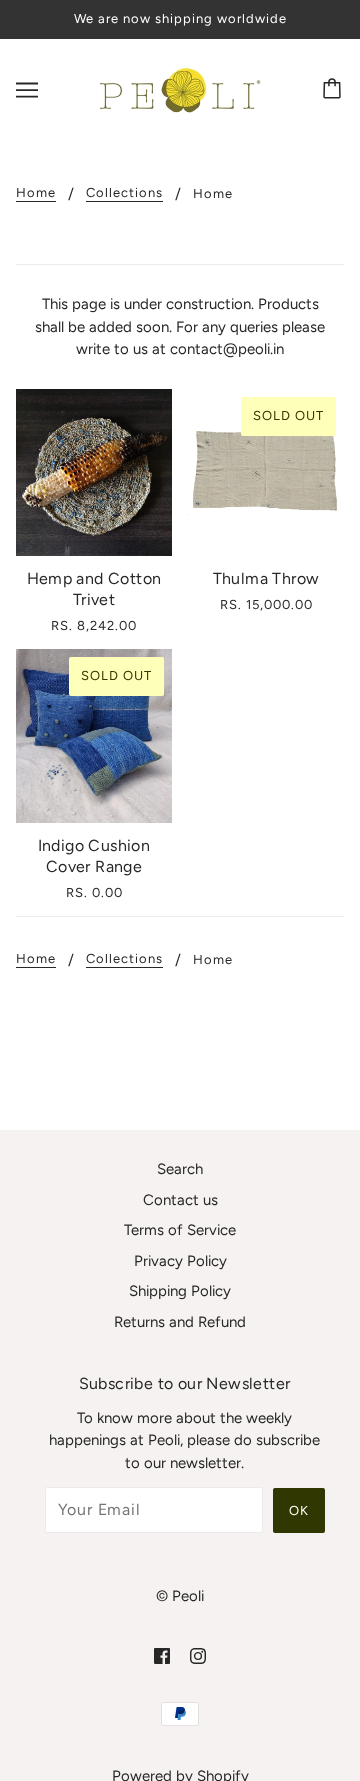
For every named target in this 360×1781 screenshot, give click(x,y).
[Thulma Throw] (266, 472)
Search (180, 1169)
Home (36, 193)
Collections (124, 193)
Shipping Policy (180, 1291)
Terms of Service (180, 1230)
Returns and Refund (180, 1322)
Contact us (180, 1200)
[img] (162, 1655)
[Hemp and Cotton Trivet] (94, 472)
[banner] (176, 88)
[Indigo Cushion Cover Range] (94, 735)
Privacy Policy (180, 1261)
